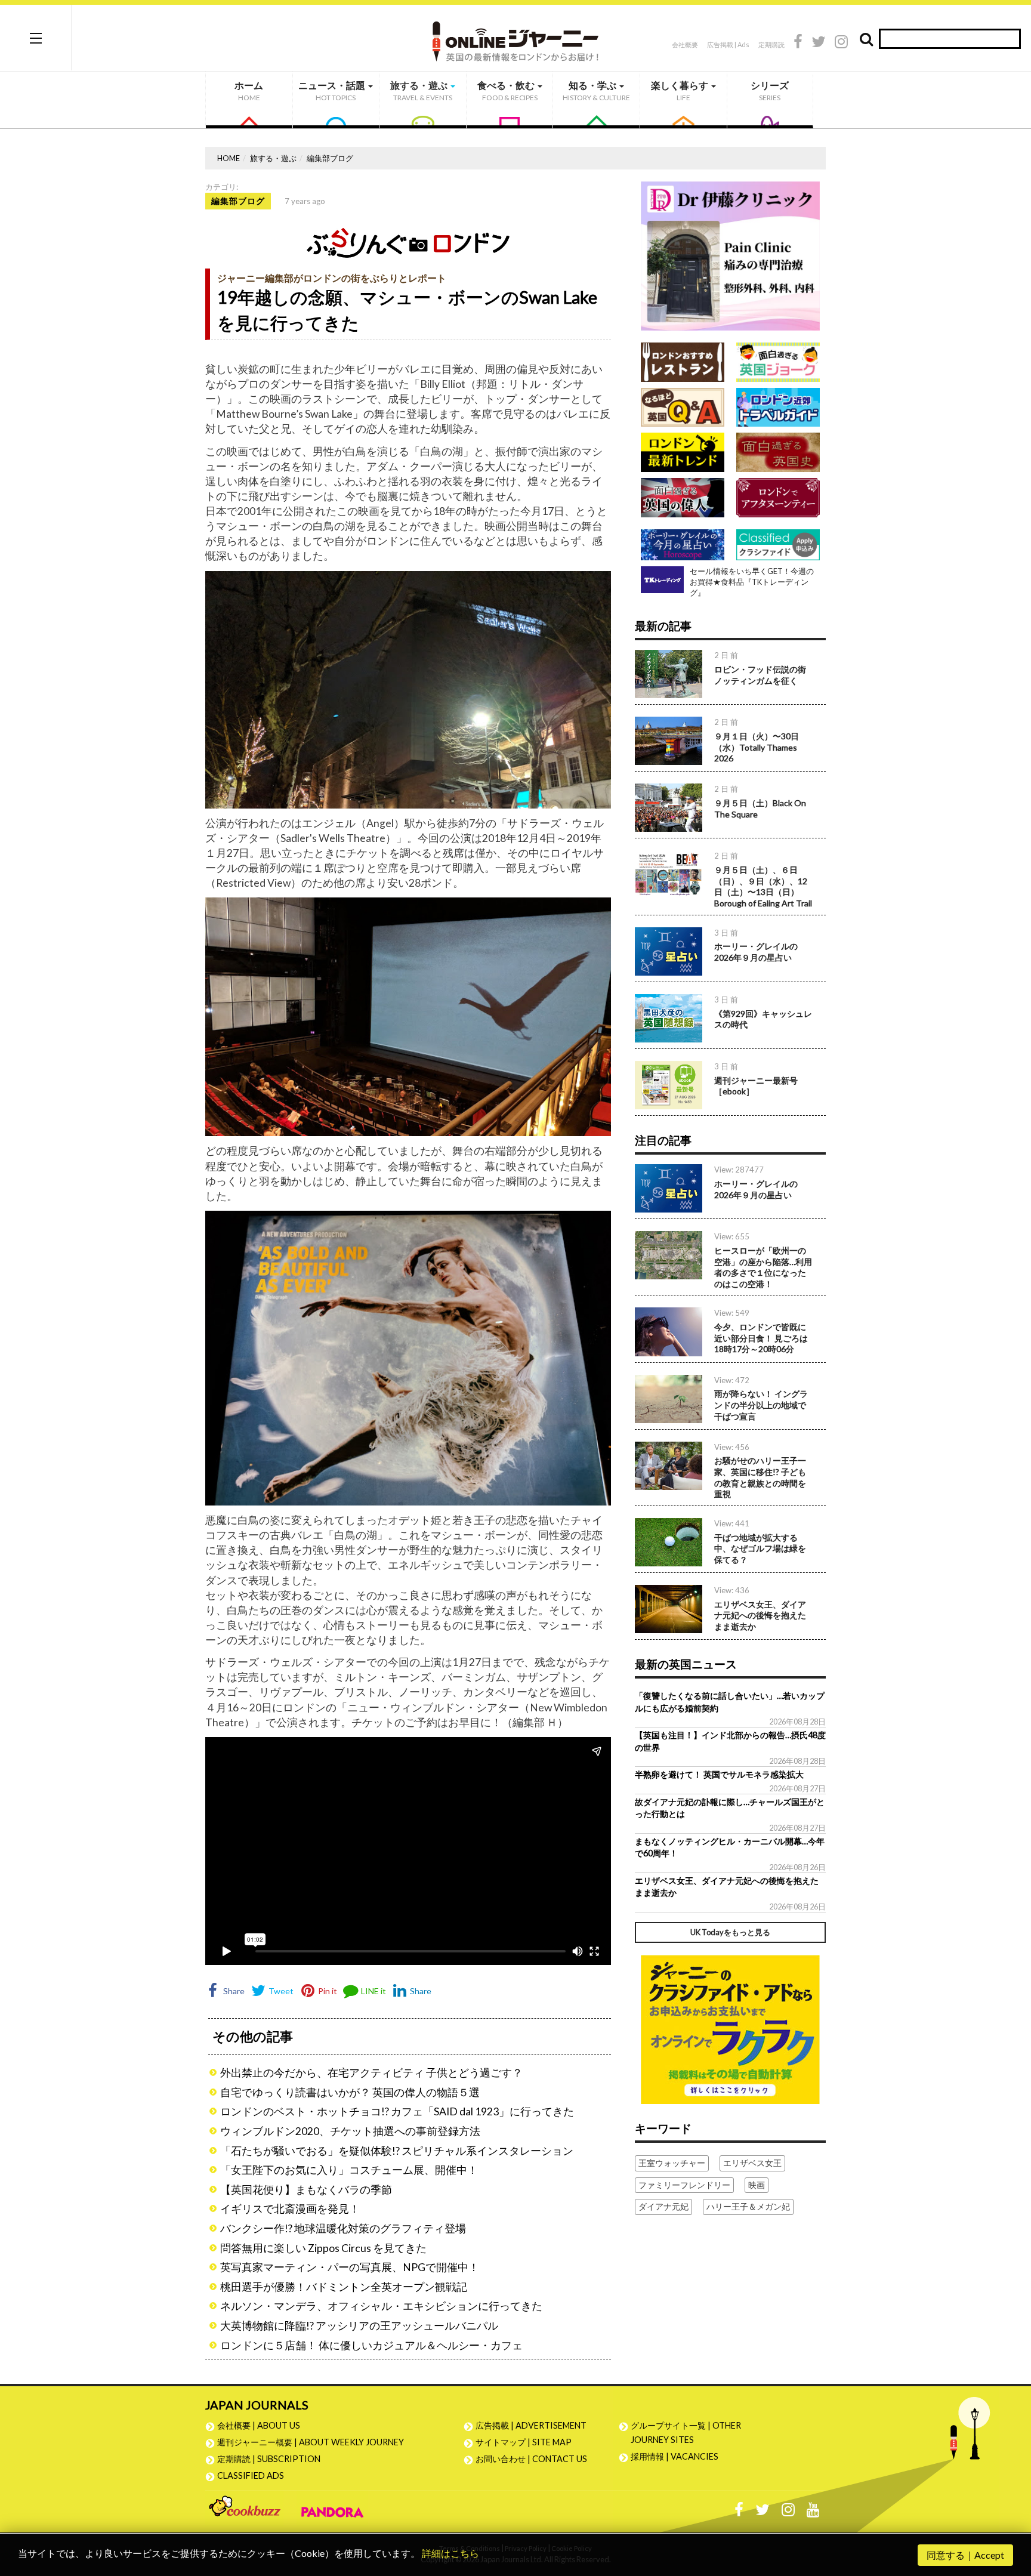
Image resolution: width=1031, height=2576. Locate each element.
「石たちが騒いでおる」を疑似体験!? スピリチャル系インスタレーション (397, 2151)
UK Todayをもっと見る (730, 1932)
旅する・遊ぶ (421, 91)
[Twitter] (819, 43)
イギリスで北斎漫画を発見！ (290, 2209)
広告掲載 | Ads (728, 44)
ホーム (249, 91)
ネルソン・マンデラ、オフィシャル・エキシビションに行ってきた (381, 2306)
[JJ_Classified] (730, 2028)
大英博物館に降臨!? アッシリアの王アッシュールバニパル (359, 2326)
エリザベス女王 (752, 2163)
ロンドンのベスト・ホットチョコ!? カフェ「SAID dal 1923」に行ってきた (397, 2111)
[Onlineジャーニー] (515, 37)
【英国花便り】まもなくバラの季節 (306, 2190)
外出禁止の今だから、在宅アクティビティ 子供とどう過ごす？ (371, 2073)
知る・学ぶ (596, 91)
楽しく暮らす (680, 91)
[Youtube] (813, 2512)
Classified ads (251, 2475)
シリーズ (770, 91)
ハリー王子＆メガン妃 (748, 2206)
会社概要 (685, 44)
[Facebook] (798, 43)
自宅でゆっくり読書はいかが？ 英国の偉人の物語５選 (350, 2092)
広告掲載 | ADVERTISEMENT (531, 2425)
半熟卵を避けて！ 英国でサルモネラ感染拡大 (719, 1774)
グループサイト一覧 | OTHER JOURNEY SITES (686, 2432)
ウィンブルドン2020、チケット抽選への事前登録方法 (350, 2131)
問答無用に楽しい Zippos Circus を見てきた (323, 2248)
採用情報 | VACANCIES (675, 2456)
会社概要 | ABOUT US (259, 2425)
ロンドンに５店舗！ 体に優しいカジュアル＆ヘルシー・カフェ (371, 2345)
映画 (757, 2185)
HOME (229, 158)
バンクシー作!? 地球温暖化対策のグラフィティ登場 (343, 2228)
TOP (1010, 2510)
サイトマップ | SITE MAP (524, 2442)
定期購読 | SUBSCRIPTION (273, 2459)
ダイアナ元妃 (663, 2206)
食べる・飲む (507, 91)
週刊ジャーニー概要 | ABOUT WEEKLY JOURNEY (311, 2442)
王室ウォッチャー (672, 2163)
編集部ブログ (330, 158)
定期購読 (771, 44)
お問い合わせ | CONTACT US (531, 2459)
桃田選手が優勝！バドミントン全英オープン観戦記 (344, 2287)
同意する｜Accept (965, 2555)
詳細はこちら (450, 2553)
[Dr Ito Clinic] (730, 255)
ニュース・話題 (333, 91)
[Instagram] (841, 43)
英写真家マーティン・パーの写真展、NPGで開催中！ (350, 2267)
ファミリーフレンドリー (684, 2185)
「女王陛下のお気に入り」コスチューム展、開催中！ (349, 2170)
